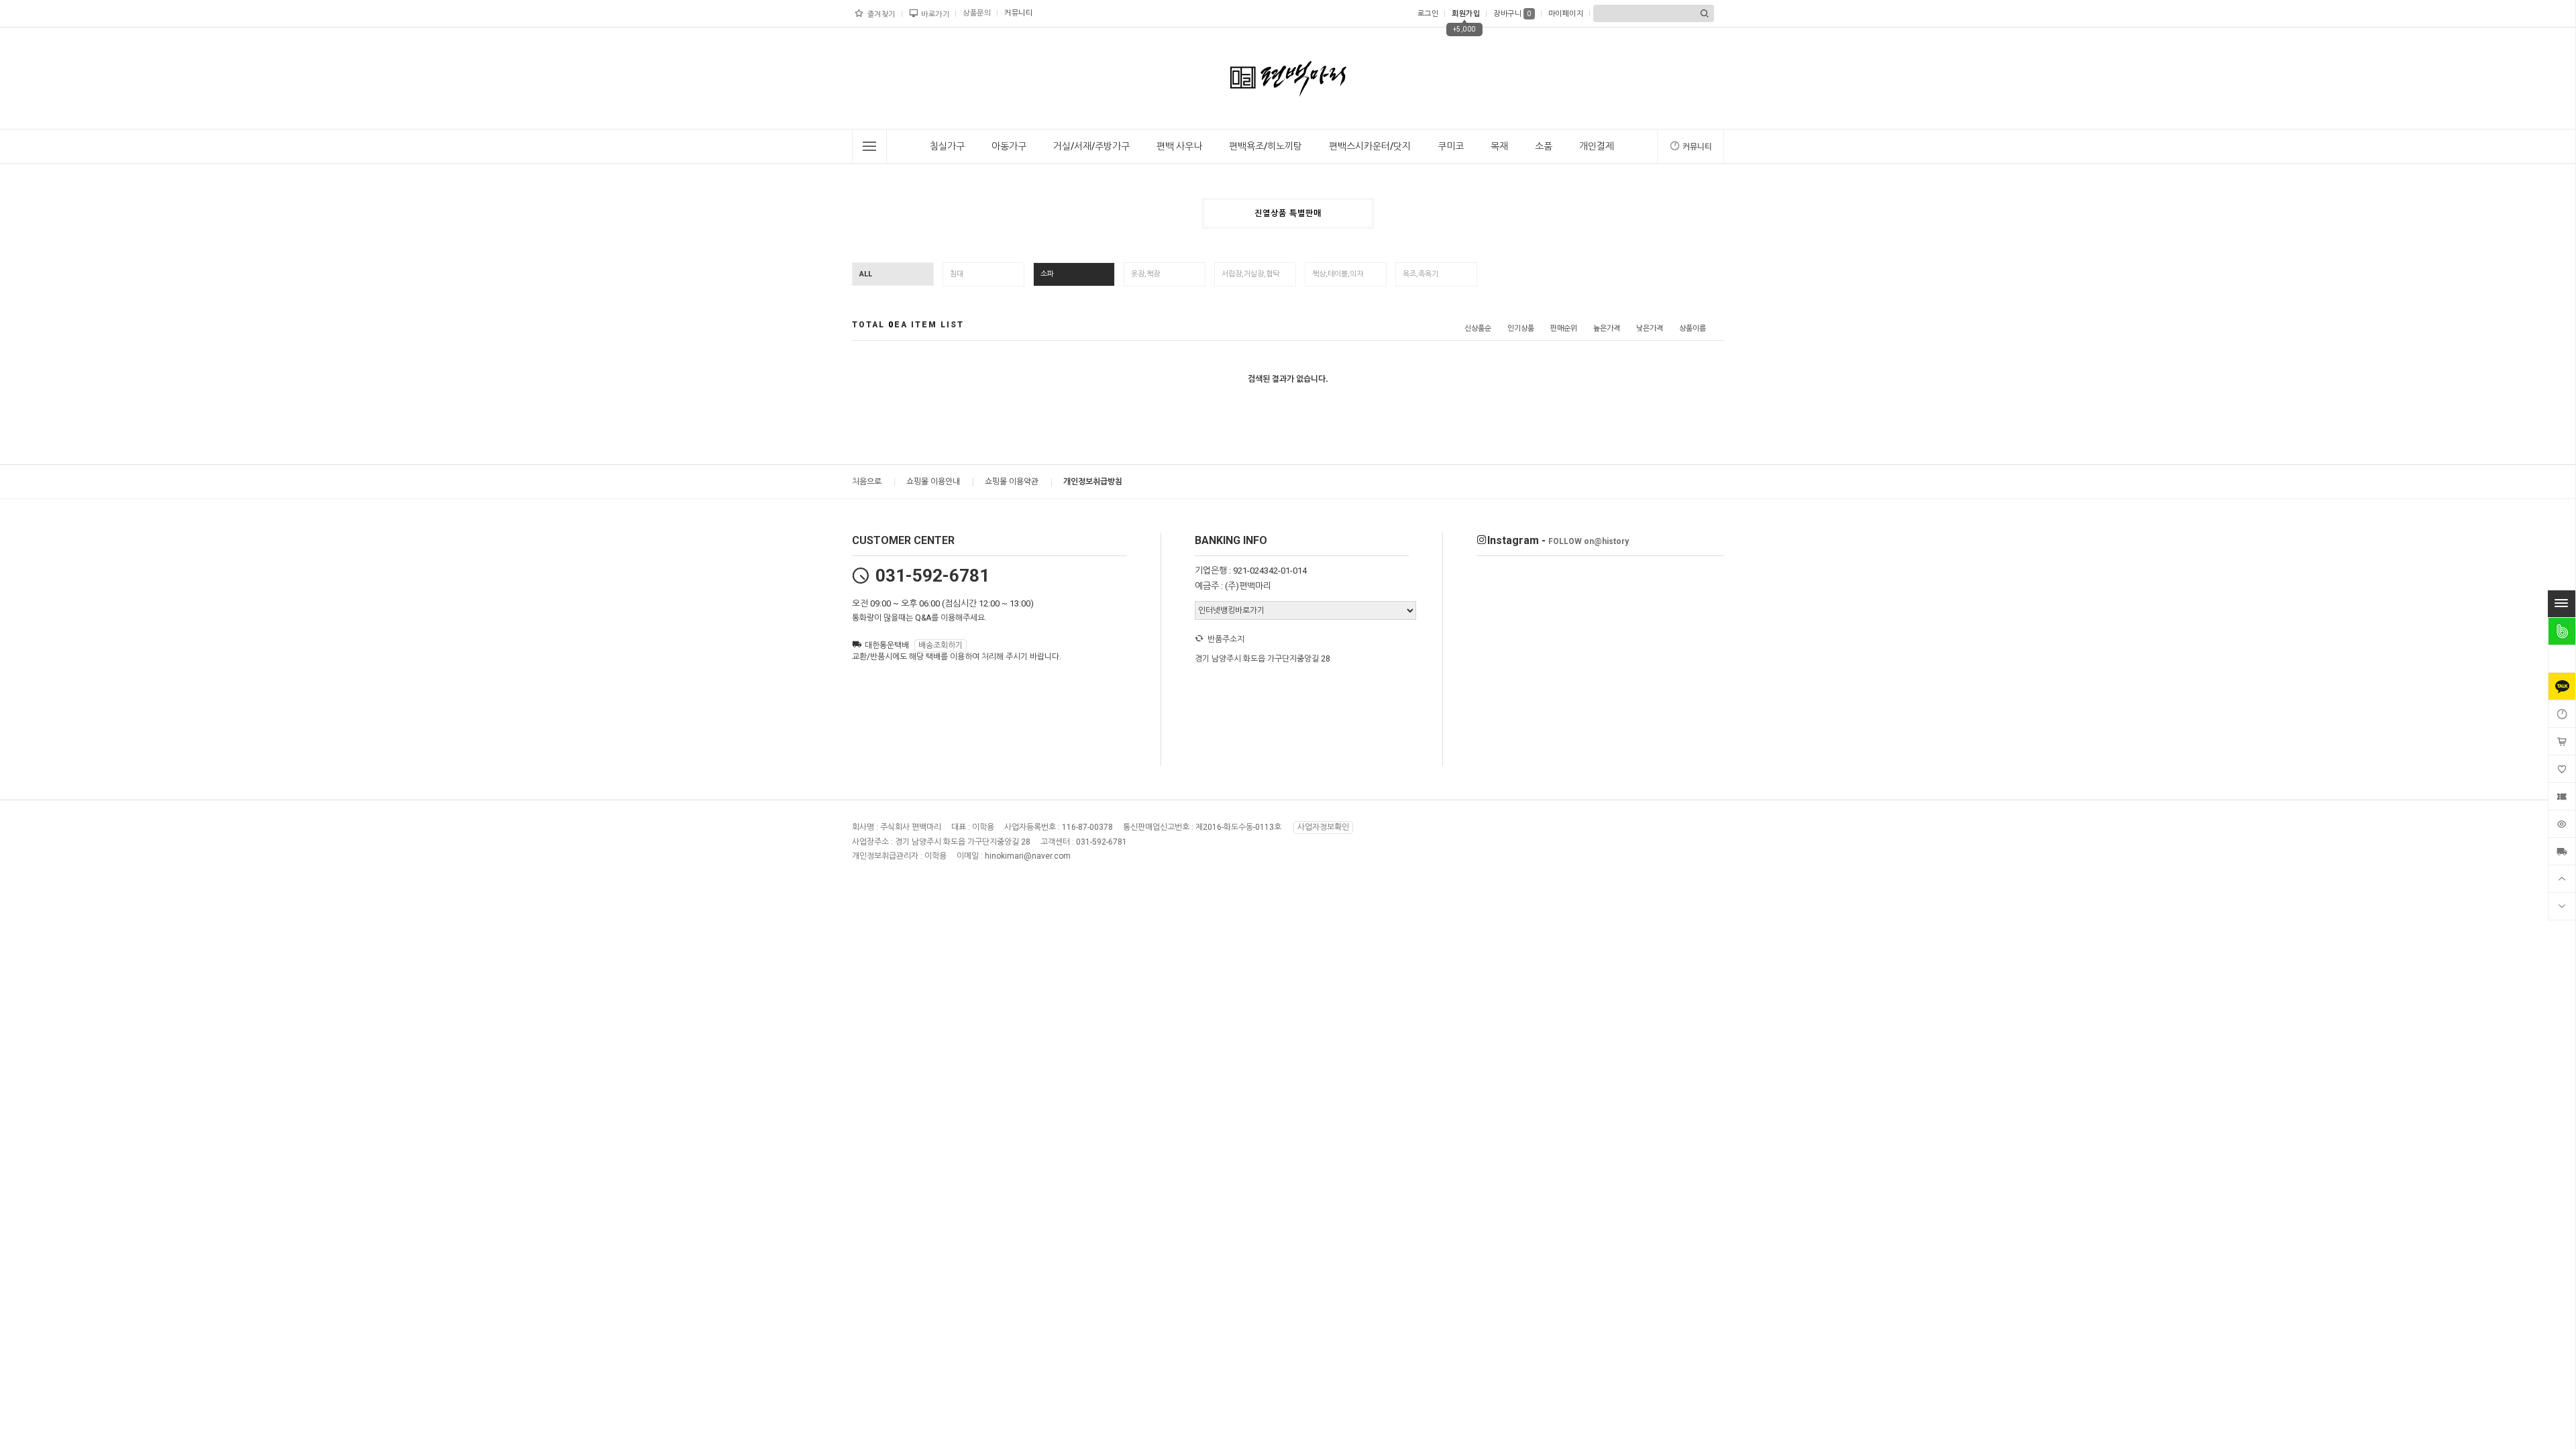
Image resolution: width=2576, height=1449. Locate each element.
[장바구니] (2562, 741)
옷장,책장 (1145, 274)
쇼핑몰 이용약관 (1012, 482)
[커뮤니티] (2562, 714)
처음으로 (867, 482)
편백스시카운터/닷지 (1370, 146)
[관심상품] (2562, 769)
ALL (866, 274)
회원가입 (1466, 14)
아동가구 (1009, 146)
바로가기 (935, 14)
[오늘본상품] (2562, 824)
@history (1589, 541)
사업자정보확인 (1323, 827)
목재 (1499, 146)
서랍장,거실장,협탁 (1250, 274)
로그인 (1428, 14)
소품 (1544, 146)
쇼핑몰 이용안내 (933, 482)
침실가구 (947, 146)
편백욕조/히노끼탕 (1266, 146)
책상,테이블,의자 (1338, 274)
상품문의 (977, 13)
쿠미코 (1451, 146)
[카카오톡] (2562, 686)
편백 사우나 (1179, 146)
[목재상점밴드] (2562, 631)
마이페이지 (1566, 14)
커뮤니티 (1018, 13)
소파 (1047, 274)
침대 (957, 274)
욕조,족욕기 (1420, 274)
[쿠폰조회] (2562, 796)
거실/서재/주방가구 (1091, 146)
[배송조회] (2562, 851)
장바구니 (1512, 14)
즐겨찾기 (881, 14)
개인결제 (1597, 146)
